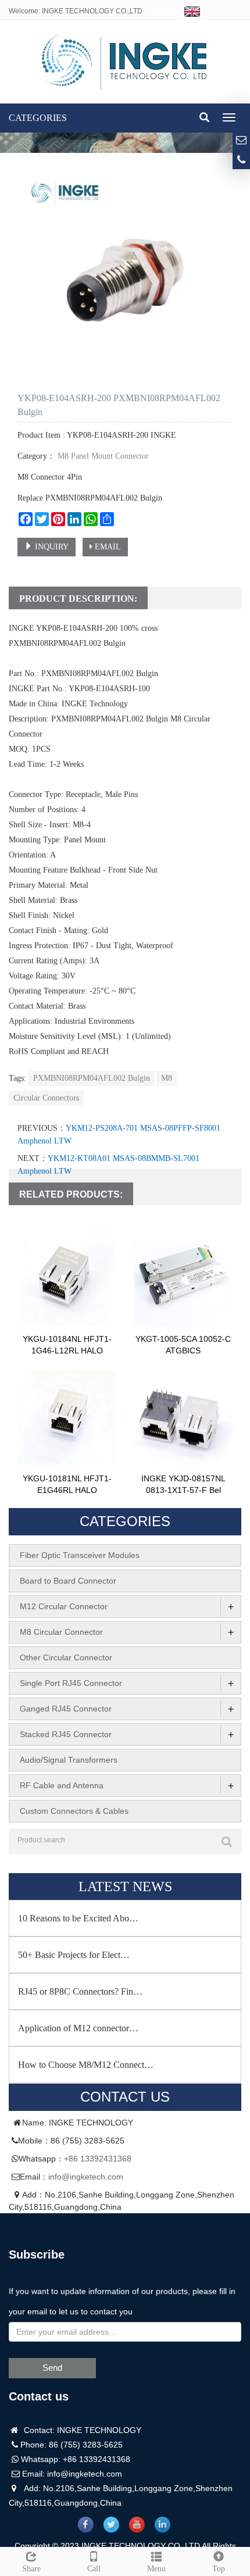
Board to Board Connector (68, 1581)
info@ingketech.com (86, 2177)
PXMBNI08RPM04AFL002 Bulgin (92, 1078)
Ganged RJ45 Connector (66, 1709)
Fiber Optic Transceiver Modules (80, 1555)
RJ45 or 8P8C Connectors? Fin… (80, 1991)
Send (52, 2368)
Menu (156, 2569)
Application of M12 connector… (78, 2028)
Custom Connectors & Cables (74, 1811)
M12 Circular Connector (64, 1606)
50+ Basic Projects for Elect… (74, 1955)
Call (94, 2569)
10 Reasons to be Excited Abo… (78, 1918)
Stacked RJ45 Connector (66, 1734)
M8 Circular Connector (61, 1632)
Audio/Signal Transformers (69, 1760)
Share (31, 2569)
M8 (167, 1078)
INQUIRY (51, 547)
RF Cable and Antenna (62, 1785)
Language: (166, 11)
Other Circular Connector (66, 1657)
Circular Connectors (46, 1098)
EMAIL (107, 547)
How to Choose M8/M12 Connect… (86, 2065)
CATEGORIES (38, 118)
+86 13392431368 (98, 2159)
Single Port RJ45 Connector (71, 1683)
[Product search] (227, 1842)
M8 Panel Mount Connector (102, 456)
